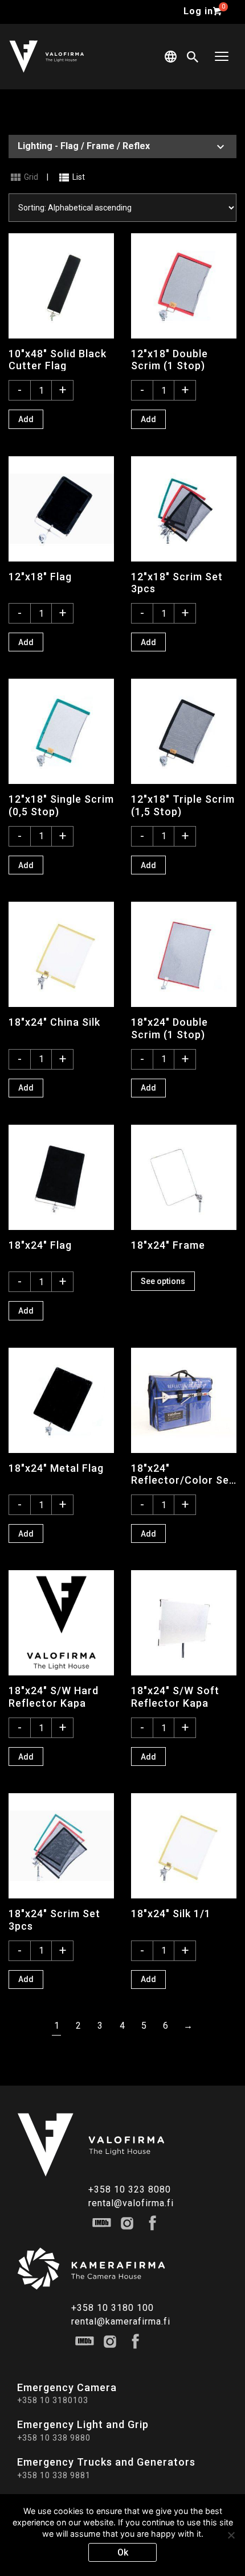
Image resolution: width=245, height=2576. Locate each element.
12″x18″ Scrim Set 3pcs (177, 583)
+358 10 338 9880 (54, 2438)
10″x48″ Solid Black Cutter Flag (58, 360)
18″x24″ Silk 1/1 (171, 1914)
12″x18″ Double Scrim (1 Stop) (170, 360)
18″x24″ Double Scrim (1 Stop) (170, 1028)
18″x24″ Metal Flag (56, 1468)
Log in (198, 11)
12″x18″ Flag (40, 577)
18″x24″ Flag (40, 1245)
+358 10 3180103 (53, 2400)
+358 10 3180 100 (113, 2308)
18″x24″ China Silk (54, 1022)
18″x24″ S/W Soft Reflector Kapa (175, 1696)
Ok (123, 2552)
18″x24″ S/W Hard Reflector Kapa (54, 1696)
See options (163, 1281)
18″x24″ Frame (168, 1245)
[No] (231, 2535)
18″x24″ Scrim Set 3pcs (54, 1919)
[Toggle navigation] (222, 57)
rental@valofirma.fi (131, 2203)
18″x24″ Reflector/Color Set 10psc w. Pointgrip (182, 1474)
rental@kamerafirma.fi (121, 2321)
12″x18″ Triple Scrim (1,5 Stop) (183, 805)
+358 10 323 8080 (130, 2189)
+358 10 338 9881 (54, 2475)
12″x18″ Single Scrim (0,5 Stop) (61, 805)
